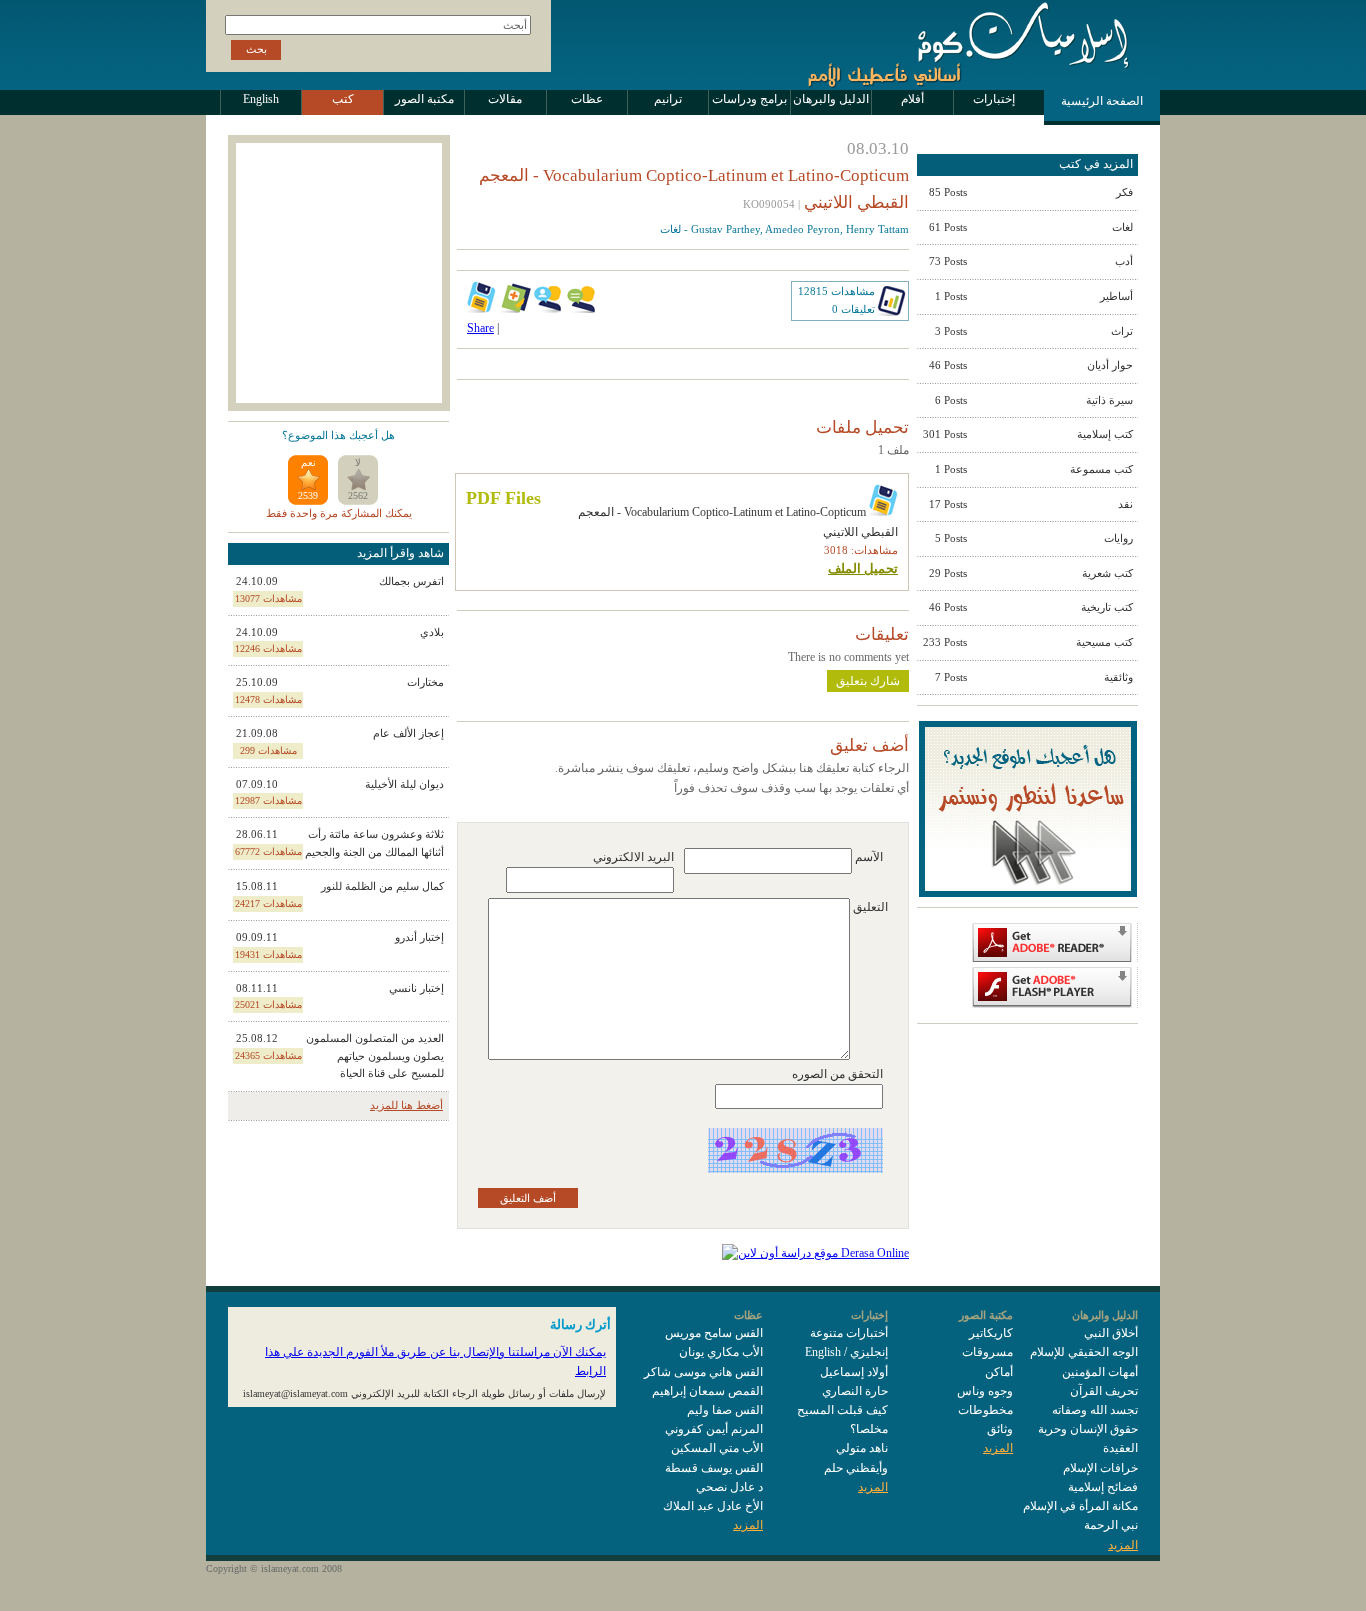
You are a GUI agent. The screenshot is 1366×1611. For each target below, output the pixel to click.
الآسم (869, 857)
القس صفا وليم (725, 1410)
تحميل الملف (863, 568)
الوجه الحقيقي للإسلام (1084, 1352)
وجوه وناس (985, 1391)
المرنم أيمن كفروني (714, 1429)
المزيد (1123, 1545)
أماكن (999, 1372)
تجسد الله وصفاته (1095, 1410)
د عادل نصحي (729, 1487)
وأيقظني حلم (856, 1468)
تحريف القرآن (1104, 1391)
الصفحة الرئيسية (1102, 101)
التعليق (870, 907)
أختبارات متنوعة (849, 1333)
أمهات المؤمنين (1100, 1372)
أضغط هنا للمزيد (406, 1105)
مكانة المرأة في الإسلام (1080, 1506)
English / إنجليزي (846, 1352)
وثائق (1000, 1429)
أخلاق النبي (1111, 1333)
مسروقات (987, 1352)
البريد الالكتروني (633, 857)
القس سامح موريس (714, 1333)
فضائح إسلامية (1103, 1487)
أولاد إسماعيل (854, 1372)
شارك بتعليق (868, 681)
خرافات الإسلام (1100, 1468)
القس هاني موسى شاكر (703, 1372)
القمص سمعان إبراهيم (707, 1391)
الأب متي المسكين (717, 1448)
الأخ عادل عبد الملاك (713, 1506)
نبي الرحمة (1111, 1525)
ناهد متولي (862, 1448)
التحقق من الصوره (837, 1074)
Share (480, 328)
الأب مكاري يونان (721, 1352)
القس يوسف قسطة (714, 1468)
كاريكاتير (991, 1333)
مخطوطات (985, 1410)
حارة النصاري (855, 1391)
